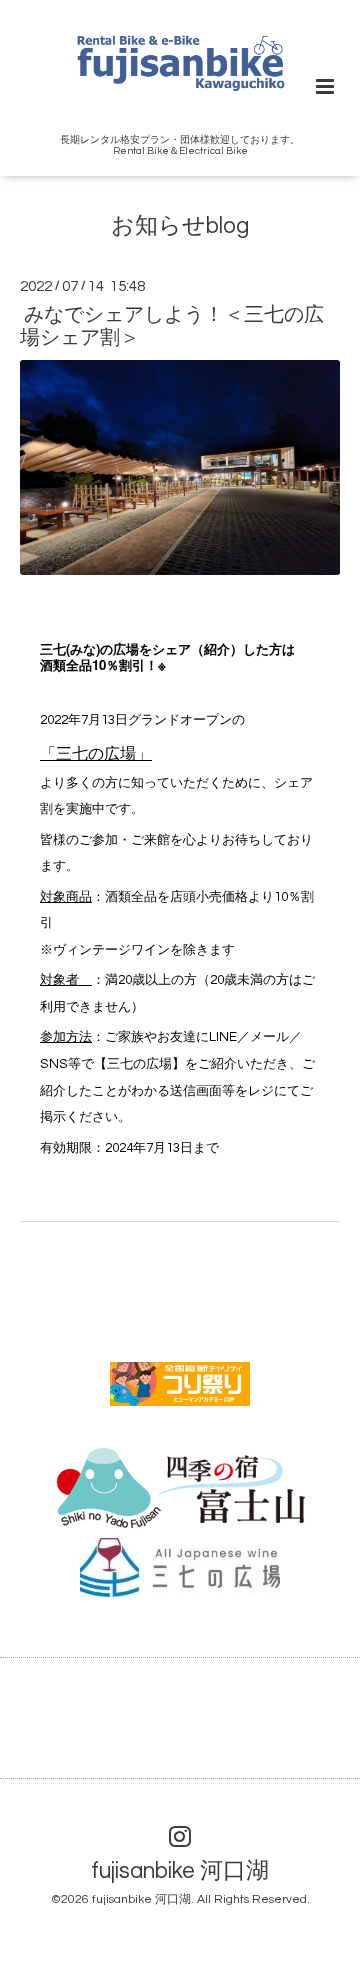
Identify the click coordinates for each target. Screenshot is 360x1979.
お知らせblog (180, 226)
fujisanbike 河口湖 (180, 1871)
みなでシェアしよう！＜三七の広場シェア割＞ (172, 326)
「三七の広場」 (96, 754)
